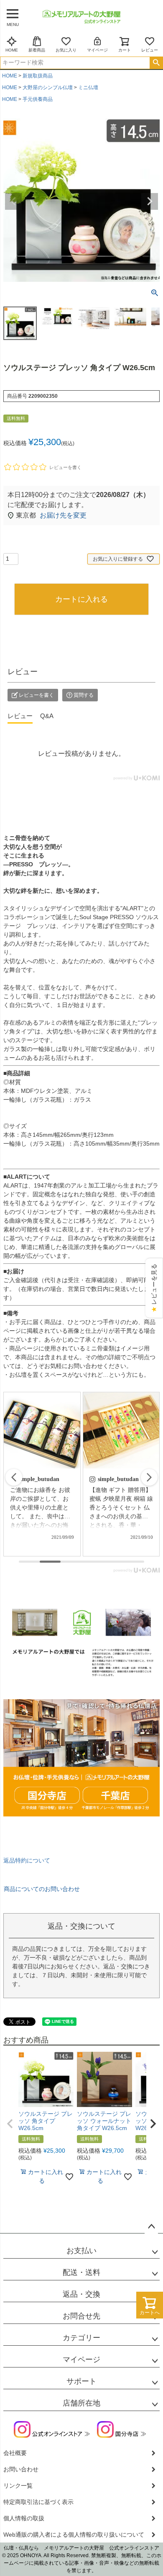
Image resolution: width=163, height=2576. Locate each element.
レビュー (150, 50)
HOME (12, 50)
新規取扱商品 (38, 76)
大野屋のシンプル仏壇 (48, 88)
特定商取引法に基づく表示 (38, 2502)
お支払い (81, 2251)
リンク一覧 (18, 2486)
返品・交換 (81, 2294)
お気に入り (66, 50)
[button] (149, 1477)
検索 (156, 63)
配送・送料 (81, 2272)
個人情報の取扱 (24, 2518)
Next (150, 201)
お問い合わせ (21, 2469)
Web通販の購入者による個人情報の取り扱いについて (74, 2535)
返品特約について (27, 1860)
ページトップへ (151, 2227)
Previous (13, 201)
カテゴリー (81, 2338)
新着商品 (37, 50)
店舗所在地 (81, 2403)
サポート (81, 2381)
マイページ (97, 50)
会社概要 (15, 2453)
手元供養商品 (38, 99)
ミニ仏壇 (88, 88)
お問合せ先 (81, 2316)
